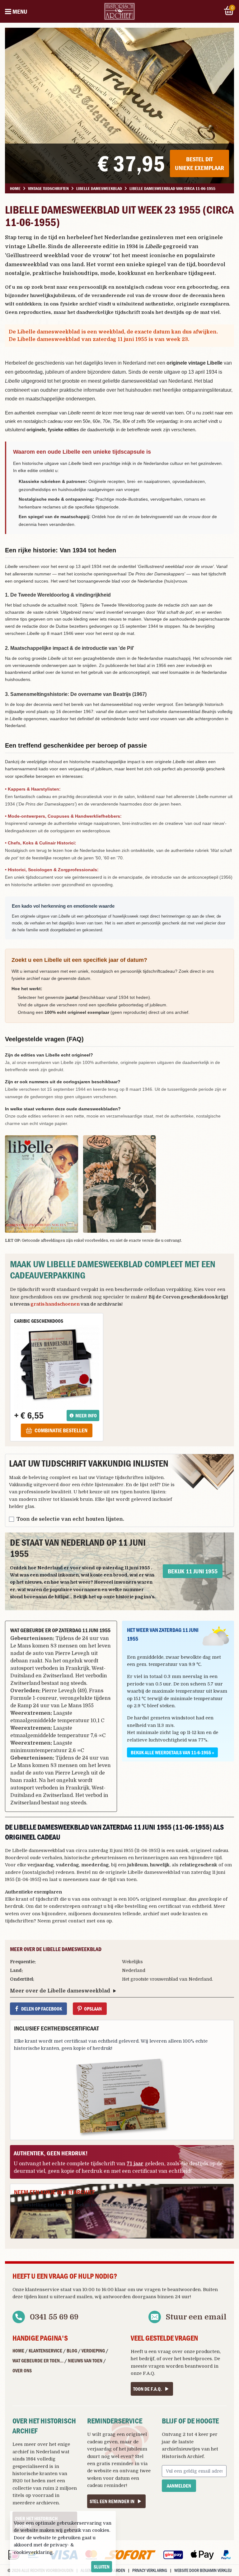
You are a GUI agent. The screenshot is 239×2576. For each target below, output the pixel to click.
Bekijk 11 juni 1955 (193, 1571)
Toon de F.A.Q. (148, 2389)
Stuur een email (196, 2317)
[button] (42, 1184)
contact (77, 1921)
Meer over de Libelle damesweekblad (60, 1991)
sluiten (102, 2567)
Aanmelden (179, 2486)
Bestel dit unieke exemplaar (199, 163)
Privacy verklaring (150, 2570)
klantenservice (42, 2290)
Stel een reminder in (112, 2501)
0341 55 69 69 (54, 2317)
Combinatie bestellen (61, 1430)
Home (18, 2351)
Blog (72, 2351)
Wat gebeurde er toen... (38, 2361)
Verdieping (93, 2351)
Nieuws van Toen (85, 2361)
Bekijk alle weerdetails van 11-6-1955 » (172, 1752)
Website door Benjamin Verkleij (203, 2570)
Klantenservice (45, 2351)
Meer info (86, 1416)
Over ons (22, 2370)
